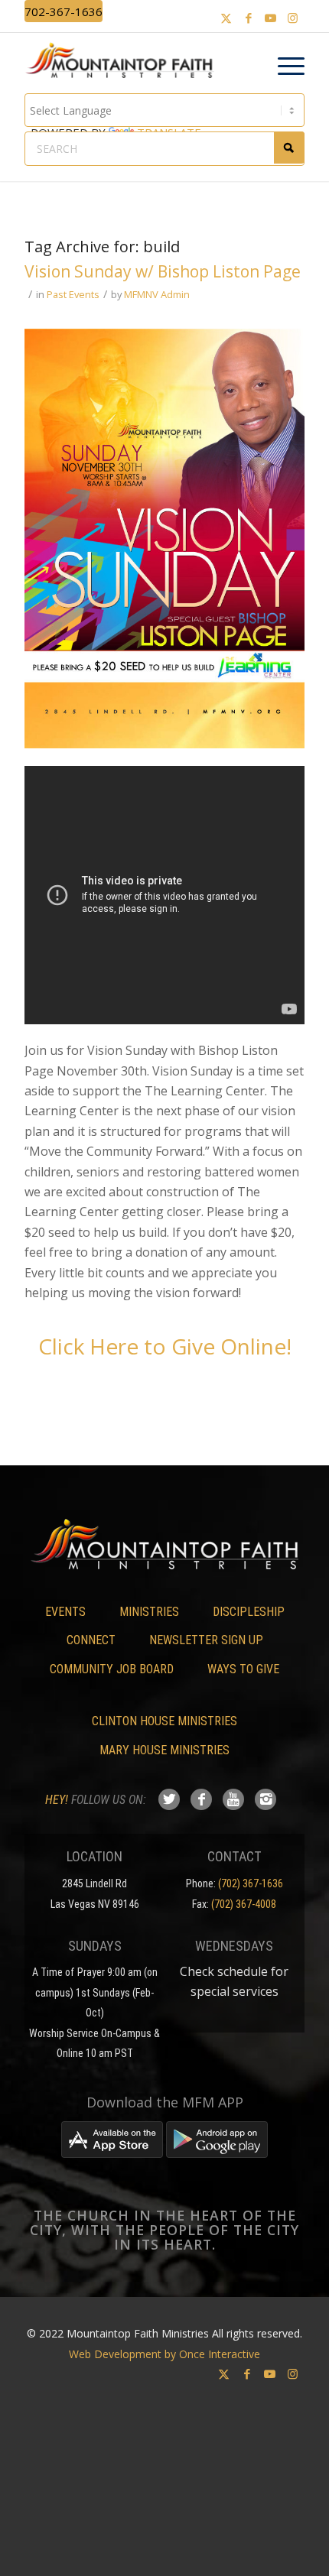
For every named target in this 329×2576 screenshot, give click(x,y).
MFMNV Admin (157, 294)
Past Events (73, 294)
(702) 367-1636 (251, 1883)
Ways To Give (243, 1669)
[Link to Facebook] (249, 18)
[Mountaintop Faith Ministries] (124, 63)
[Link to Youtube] (271, 18)
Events (65, 1612)
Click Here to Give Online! (165, 1346)
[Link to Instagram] (293, 18)
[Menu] (283, 67)
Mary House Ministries (164, 1750)
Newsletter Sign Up (206, 1640)
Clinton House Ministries (164, 1721)
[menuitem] (283, 67)
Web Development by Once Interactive (164, 2354)
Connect (91, 1640)
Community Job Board (112, 1669)
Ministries (149, 1612)
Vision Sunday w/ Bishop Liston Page (163, 271)
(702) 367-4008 (244, 1904)
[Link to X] (226, 18)
